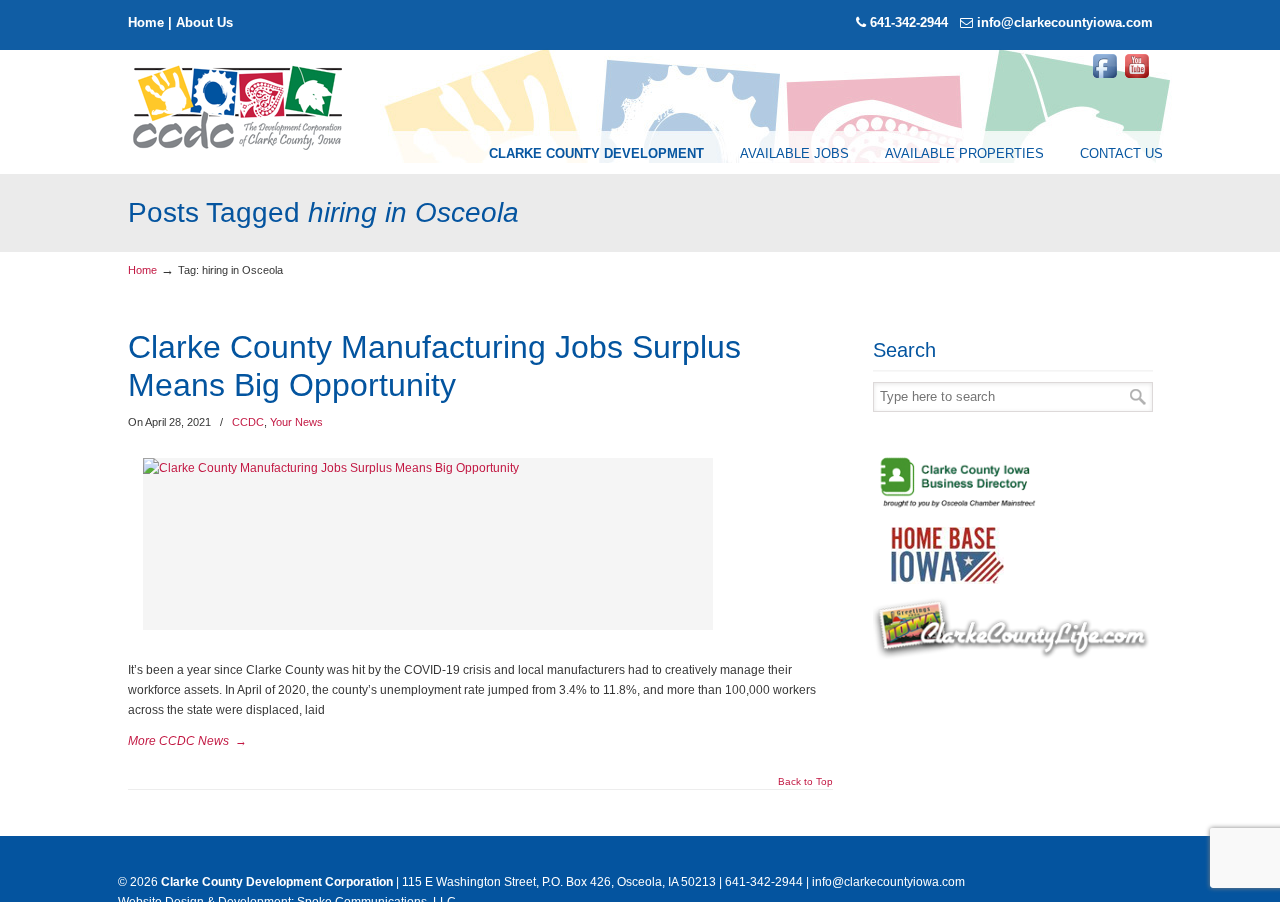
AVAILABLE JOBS (794, 153)
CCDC (248, 422)
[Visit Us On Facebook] (1105, 78)
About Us (204, 22)
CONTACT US (1121, 153)
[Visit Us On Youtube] (1137, 78)
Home (146, 22)
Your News (296, 422)
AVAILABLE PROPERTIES (964, 153)
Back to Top (805, 782)
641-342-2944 (909, 22)
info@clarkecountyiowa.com (1065, 22)
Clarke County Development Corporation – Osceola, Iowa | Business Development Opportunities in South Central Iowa (239, 106)
